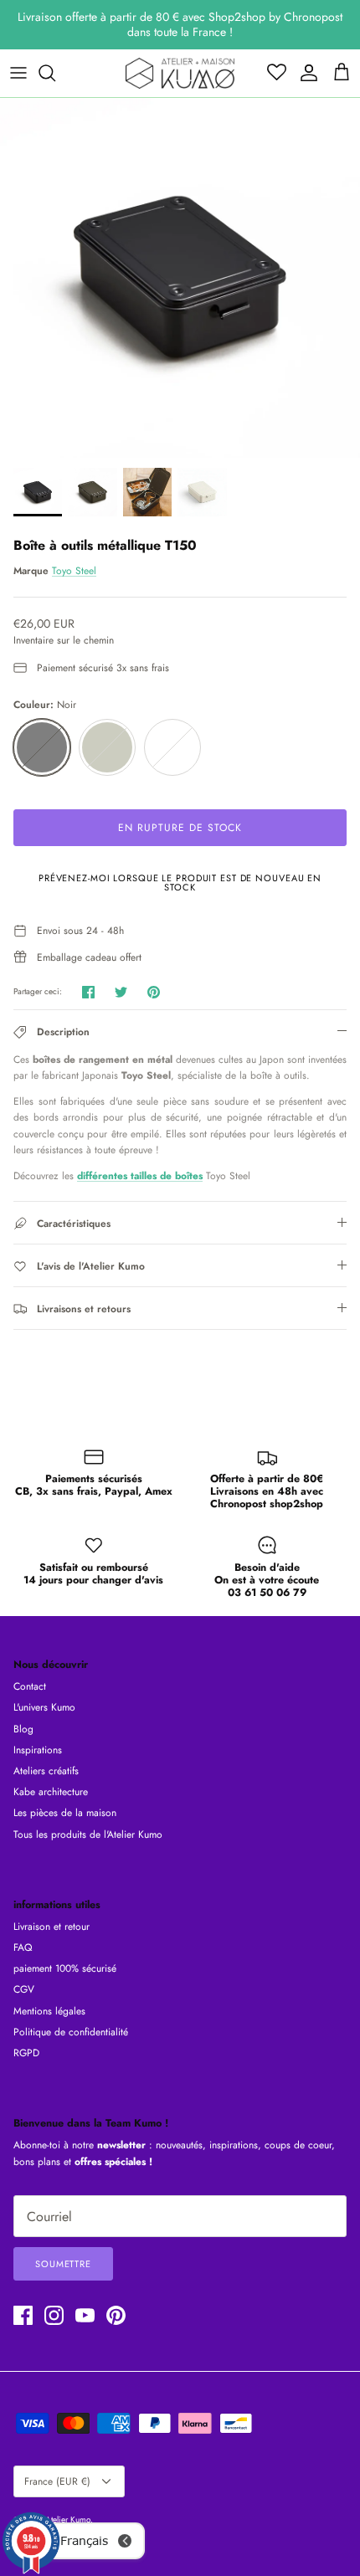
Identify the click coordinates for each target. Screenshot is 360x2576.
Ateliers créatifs (46, 1771)
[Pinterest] (116, 2315)
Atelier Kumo (68, 2520)
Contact (30, 1686)
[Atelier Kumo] (180, 73)
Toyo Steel (74, 571)
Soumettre (63, 2264)
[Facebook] (23, 2315)
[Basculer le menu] (18, 73)
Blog (23, 1729)
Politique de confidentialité (71, 2032)
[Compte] (305, 73)
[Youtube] (85, 2315)
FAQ (23, 1947)
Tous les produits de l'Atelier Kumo (88, 1835)
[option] (180, 278)
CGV (24, 1989)
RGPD (26, 2053)
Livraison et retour (51, 1927)
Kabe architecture (51, 1792)
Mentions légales (49, 2011)
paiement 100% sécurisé (65, 1968)
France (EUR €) (57, 2481)
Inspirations (38, 1750)
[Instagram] (54, 2315)
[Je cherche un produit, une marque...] (55, 73)
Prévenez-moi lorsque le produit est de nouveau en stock (180, 883)
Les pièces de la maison (65, 1813)
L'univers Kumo (44, 1707)
